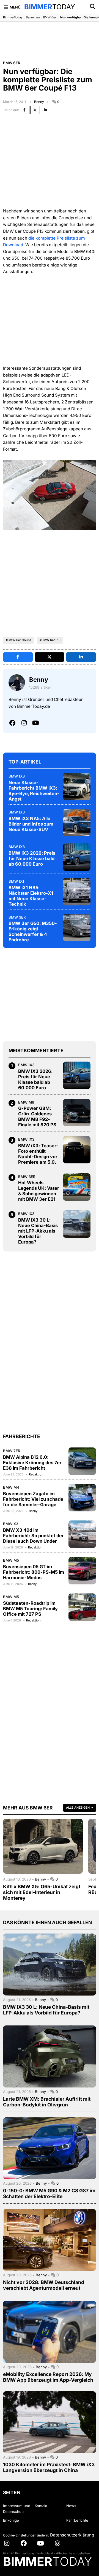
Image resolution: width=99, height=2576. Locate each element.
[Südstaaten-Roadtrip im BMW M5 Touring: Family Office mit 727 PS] (82, 1607)
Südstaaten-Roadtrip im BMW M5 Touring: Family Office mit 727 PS (30, 1609)
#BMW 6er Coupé (19, 640)
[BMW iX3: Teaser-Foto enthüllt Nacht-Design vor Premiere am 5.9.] (77, 1150)
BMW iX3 (17, 776)
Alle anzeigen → (80, 1808)
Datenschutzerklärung (72, 2535)
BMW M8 (26, 1102)
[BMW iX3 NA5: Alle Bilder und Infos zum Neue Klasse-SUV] (77, 823)
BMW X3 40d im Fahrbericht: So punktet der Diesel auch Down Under (33, 1536)
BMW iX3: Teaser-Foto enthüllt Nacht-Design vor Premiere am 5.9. (38, 1154)
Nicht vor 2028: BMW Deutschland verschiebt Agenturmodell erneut (44, 2285)
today (50, 7)
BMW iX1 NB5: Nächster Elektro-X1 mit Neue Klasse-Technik (31, 896)
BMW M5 (11, 1560)
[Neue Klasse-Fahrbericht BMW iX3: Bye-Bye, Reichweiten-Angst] (77, 787)
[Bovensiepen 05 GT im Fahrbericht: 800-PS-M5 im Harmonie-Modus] (82, 1571)
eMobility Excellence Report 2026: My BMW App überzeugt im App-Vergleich (48, 2377)
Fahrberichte (77, 2520)
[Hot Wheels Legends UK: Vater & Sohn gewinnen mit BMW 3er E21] (77, 1187)
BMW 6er (50, 17)
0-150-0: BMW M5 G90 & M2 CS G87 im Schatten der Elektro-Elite (49, 2193)
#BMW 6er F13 (50, 640)
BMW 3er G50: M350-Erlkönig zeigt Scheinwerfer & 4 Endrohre (33, 931)
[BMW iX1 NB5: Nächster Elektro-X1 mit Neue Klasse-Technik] (77, 892)
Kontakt (41, 2506)
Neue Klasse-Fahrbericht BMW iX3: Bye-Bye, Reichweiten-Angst (34, 791)
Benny (39, 102)
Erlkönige (11, 2520)
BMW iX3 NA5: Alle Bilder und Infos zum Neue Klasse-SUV (31, 824)
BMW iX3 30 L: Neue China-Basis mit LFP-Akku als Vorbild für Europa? (38, 1231)
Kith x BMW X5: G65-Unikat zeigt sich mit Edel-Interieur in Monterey (42, 1892)
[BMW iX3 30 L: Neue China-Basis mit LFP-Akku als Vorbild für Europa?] (77, 1224)
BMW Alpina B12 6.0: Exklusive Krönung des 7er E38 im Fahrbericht (32, 1463)
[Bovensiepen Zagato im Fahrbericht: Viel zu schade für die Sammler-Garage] (82, 1498)
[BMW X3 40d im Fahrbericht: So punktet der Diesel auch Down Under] (82, 1534)
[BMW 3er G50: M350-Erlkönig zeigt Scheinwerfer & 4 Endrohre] (77, 928)
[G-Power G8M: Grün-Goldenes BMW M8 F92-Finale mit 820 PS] (77, 1113)
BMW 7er (12, 1451)
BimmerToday (13, 17)
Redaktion (36, 1474)
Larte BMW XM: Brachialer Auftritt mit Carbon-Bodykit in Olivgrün (47, 2102)
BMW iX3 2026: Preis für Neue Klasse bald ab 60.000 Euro (32, 858)
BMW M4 (11, 1487)
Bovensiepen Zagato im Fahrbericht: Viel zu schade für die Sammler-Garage (33, 1499)
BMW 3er (17, 917)
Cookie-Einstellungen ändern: (26, 2535)
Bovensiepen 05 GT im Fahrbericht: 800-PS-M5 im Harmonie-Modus (34, 1572)
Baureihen (33, 17)
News (71, 2506)
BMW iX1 (16, 881)
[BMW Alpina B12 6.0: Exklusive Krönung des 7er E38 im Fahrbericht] (82, 1461)
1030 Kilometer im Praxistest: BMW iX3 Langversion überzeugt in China (49, 2467)
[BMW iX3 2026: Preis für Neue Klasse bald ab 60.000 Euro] (77, 857)
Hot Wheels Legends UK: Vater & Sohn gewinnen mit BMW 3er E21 (39, 1191)
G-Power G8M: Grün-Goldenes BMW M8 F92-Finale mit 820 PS (37, 1116)
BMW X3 (11, 1524)
